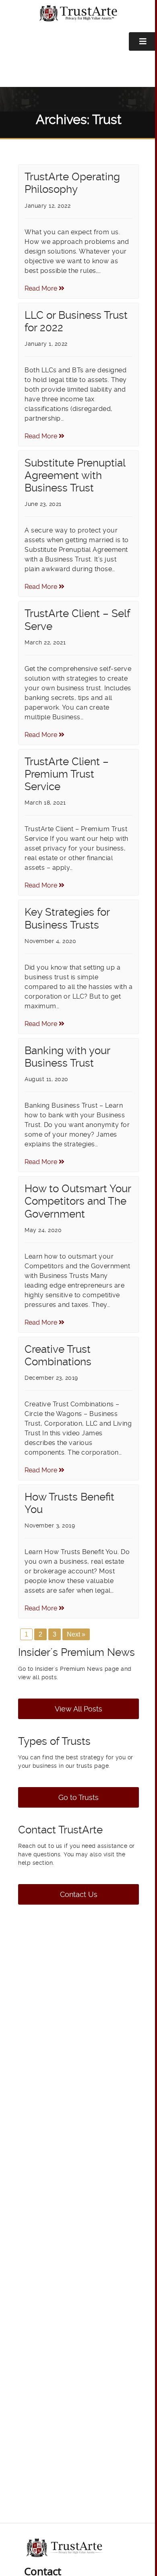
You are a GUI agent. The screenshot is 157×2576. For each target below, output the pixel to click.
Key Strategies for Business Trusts (67, 918)
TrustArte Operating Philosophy (72, 183)
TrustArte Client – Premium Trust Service (67, 774)
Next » (76, 1634)
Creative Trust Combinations (58, 1355)
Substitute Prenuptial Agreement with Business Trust (75, 475)
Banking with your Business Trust (67, 1057)
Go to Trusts (78, 1797)
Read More (42, 288)
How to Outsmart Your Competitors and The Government (78, 1201)
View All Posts (78, 1709)
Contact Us (79, 1894)
